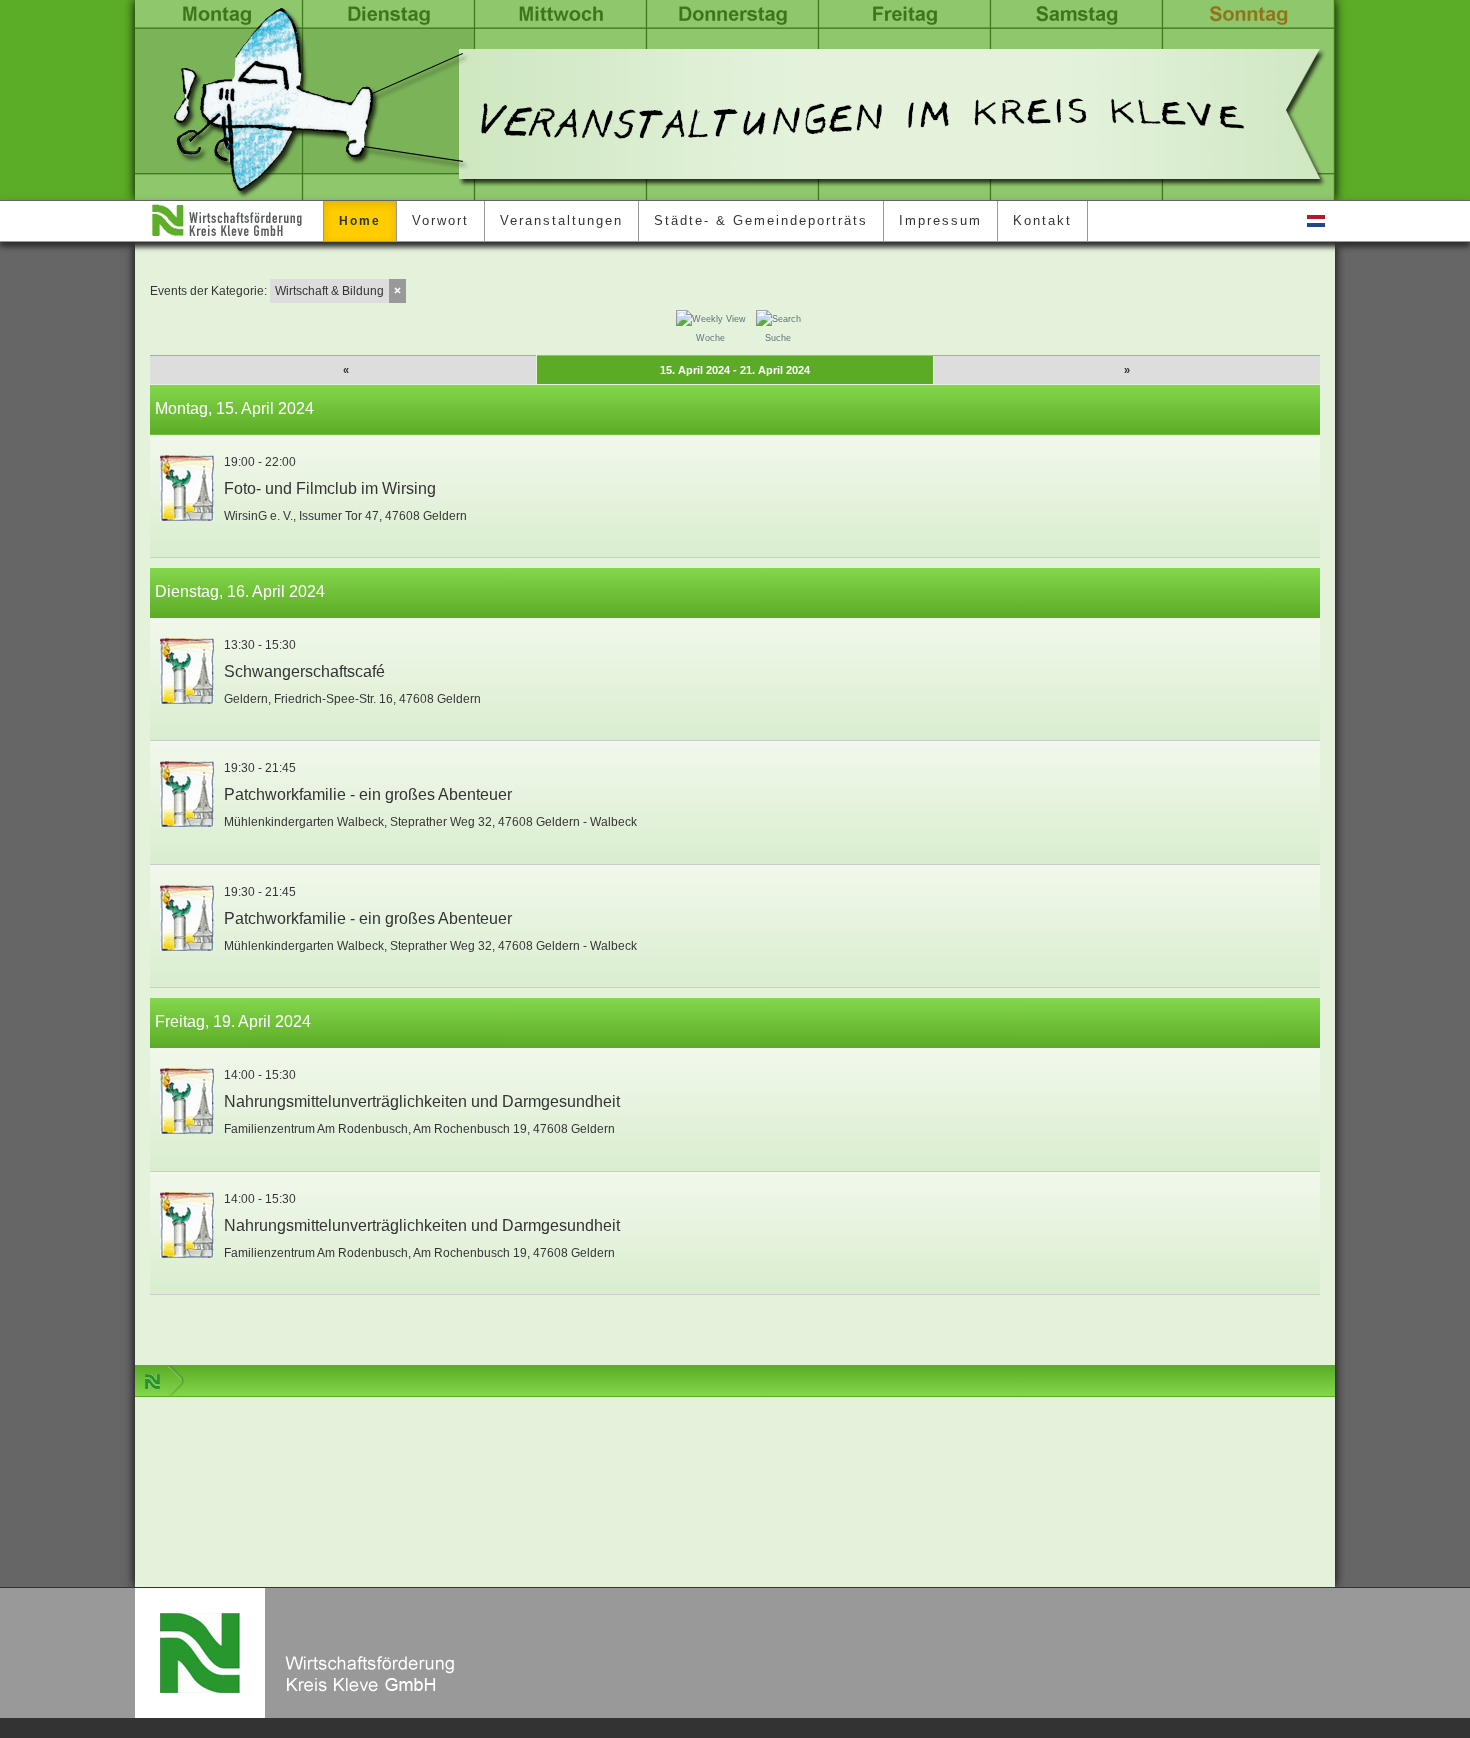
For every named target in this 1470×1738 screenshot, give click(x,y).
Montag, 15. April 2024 (234, 408)
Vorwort (440, 220)
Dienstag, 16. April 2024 (240, 591)
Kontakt (1042, 220)
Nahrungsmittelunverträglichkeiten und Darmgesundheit (422, 1101)
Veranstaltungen (561, 220)
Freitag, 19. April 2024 (233, 1021)
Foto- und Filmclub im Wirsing (330, 488)
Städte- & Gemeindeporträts (761, 220)
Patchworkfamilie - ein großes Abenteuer (368, 794)
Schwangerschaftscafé (304, 671)
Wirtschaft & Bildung (329, 291)
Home (360, 221)
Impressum (940, 220)
